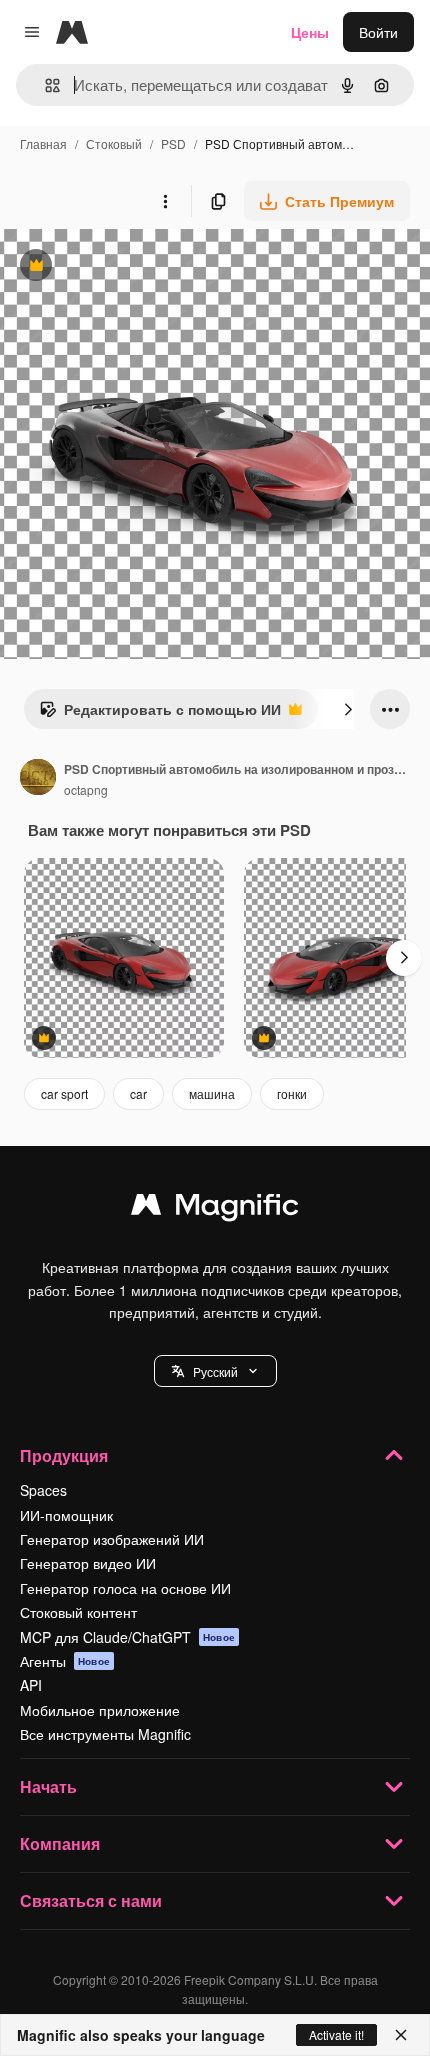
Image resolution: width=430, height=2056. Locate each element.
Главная (43, 143)
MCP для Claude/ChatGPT (127, 1637)
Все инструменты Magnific (105, 1734)
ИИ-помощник (66, 1515)
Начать (48, 1786)
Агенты (65, 1661)
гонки (292, 1093)
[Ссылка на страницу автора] (38, 779)
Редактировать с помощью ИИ (160, 714)
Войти (378, 32)
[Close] (401, 2035)
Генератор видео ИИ (88, 1563)
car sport (64, 1093)
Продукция (64, 1455)
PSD (173, 143)
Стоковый (114, 143)
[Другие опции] (165, 201)
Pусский (215, 1371)
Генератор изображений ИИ (112, 1539)
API (31, 1685)
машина (212, 1093)
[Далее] (348, 709)
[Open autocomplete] (44, 85)
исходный (134, 267)
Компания (60, 1843)
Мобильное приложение (100, 1710)
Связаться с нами (91, 1900)
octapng (86, 789)
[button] (215, 1371)
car (138, 1093)
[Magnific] (215, 1209)
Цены (310, 32)
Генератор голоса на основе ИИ (125, 1588)
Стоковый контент (78, 1612)
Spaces (43, 1490)
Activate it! (336, 2034)
